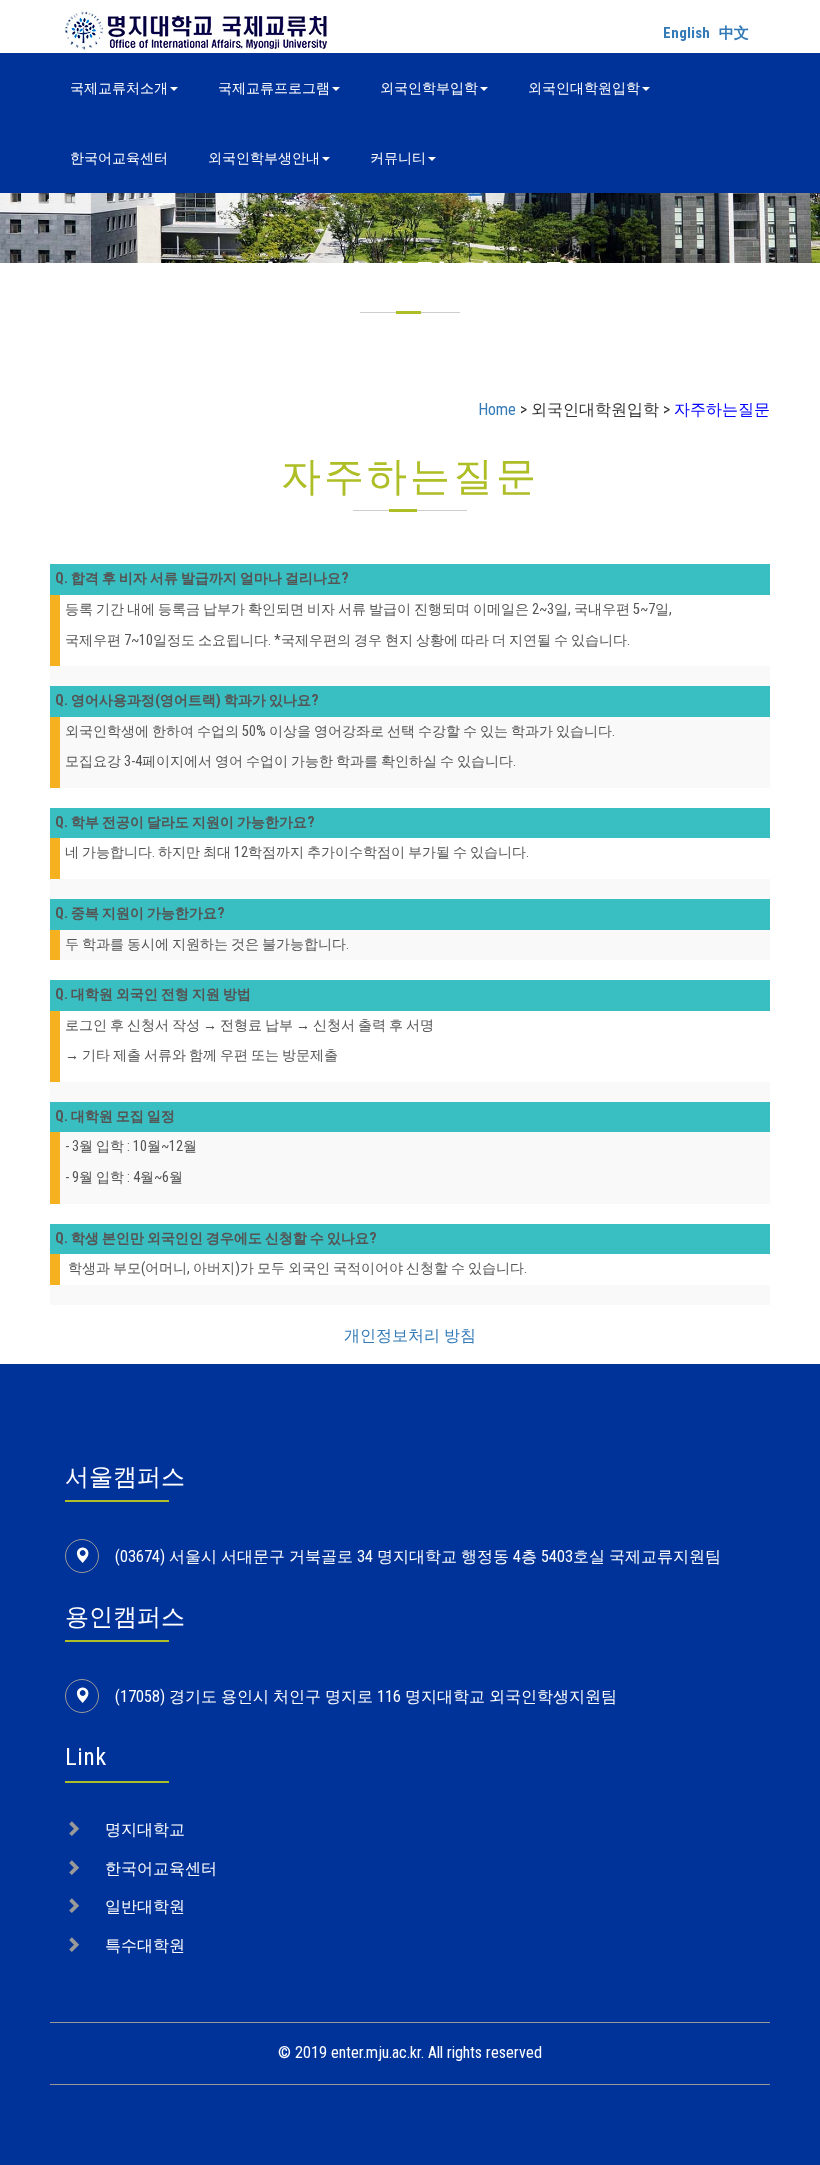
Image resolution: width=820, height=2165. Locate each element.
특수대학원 (145, 1945)
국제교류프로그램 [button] (274, 88)
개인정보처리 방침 (410, 1335)
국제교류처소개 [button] (119, 88)
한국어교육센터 (119, 158)
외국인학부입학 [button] (429, 88)
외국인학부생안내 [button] (264, 158)
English (686, 33)
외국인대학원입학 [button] (584, 88)
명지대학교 (145, 1829)
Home (497, 409)
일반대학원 (145, 1906)
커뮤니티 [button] (398, 158)
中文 (734, 33)
